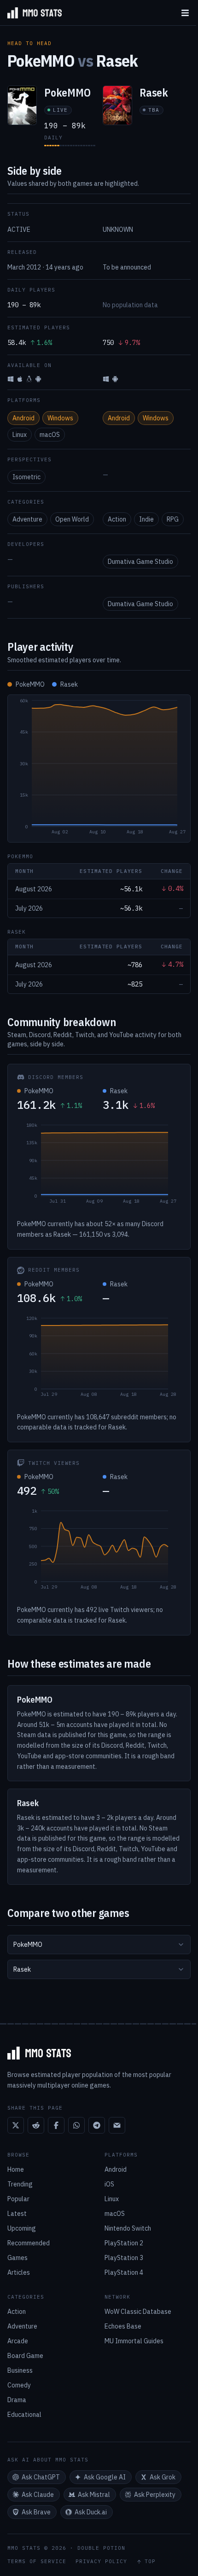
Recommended (29, 2243)
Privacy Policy (101, 2562)
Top (150, 2562)
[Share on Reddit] (36, 2125)
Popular (18, 2199)
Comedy (19, 2385)
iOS (109, 2184)
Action (117, 519)
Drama (17, 2400)
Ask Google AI (105, 2477)
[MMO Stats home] (31, 13)
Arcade (18, 2341)
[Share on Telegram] (97, 2125)
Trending (20, 2184)
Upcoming (22, 2228)
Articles (19, 2272)
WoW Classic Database (138, 2312)
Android (23, 418)
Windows (60, 418)
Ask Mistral (94, 2495)
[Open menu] (185, 13)
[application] (99, 769)
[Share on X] (16, 2125)
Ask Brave (36, 2512)
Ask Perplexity (155, 2495)
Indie (146, 519)
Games (17, 2258)
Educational (24, 2415)
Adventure (27, 519)
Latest (17, 2214)
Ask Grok (163, 2477)
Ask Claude (38, 2495)
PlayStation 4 (124, 2272)
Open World (72, 519)
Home (16, 2169)
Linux (20, 435)
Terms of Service (37, 2562)
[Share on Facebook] (56, 2125)
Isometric (26, 477)
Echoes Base (123, 2326)
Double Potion (101, 2548)
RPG (173, 519)
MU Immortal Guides (134, 2341)
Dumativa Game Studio (140, 562)
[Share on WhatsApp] (76, 2125)
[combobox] (99, 1945)
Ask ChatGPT (41, 2477)
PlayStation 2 (124, 2243)
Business (20, 2370)
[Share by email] (117, 2125)
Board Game (25, 2356)
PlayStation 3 (124, 2258)
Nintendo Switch (128, 2228)
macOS (50, 435)
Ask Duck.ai (91, 2512)
